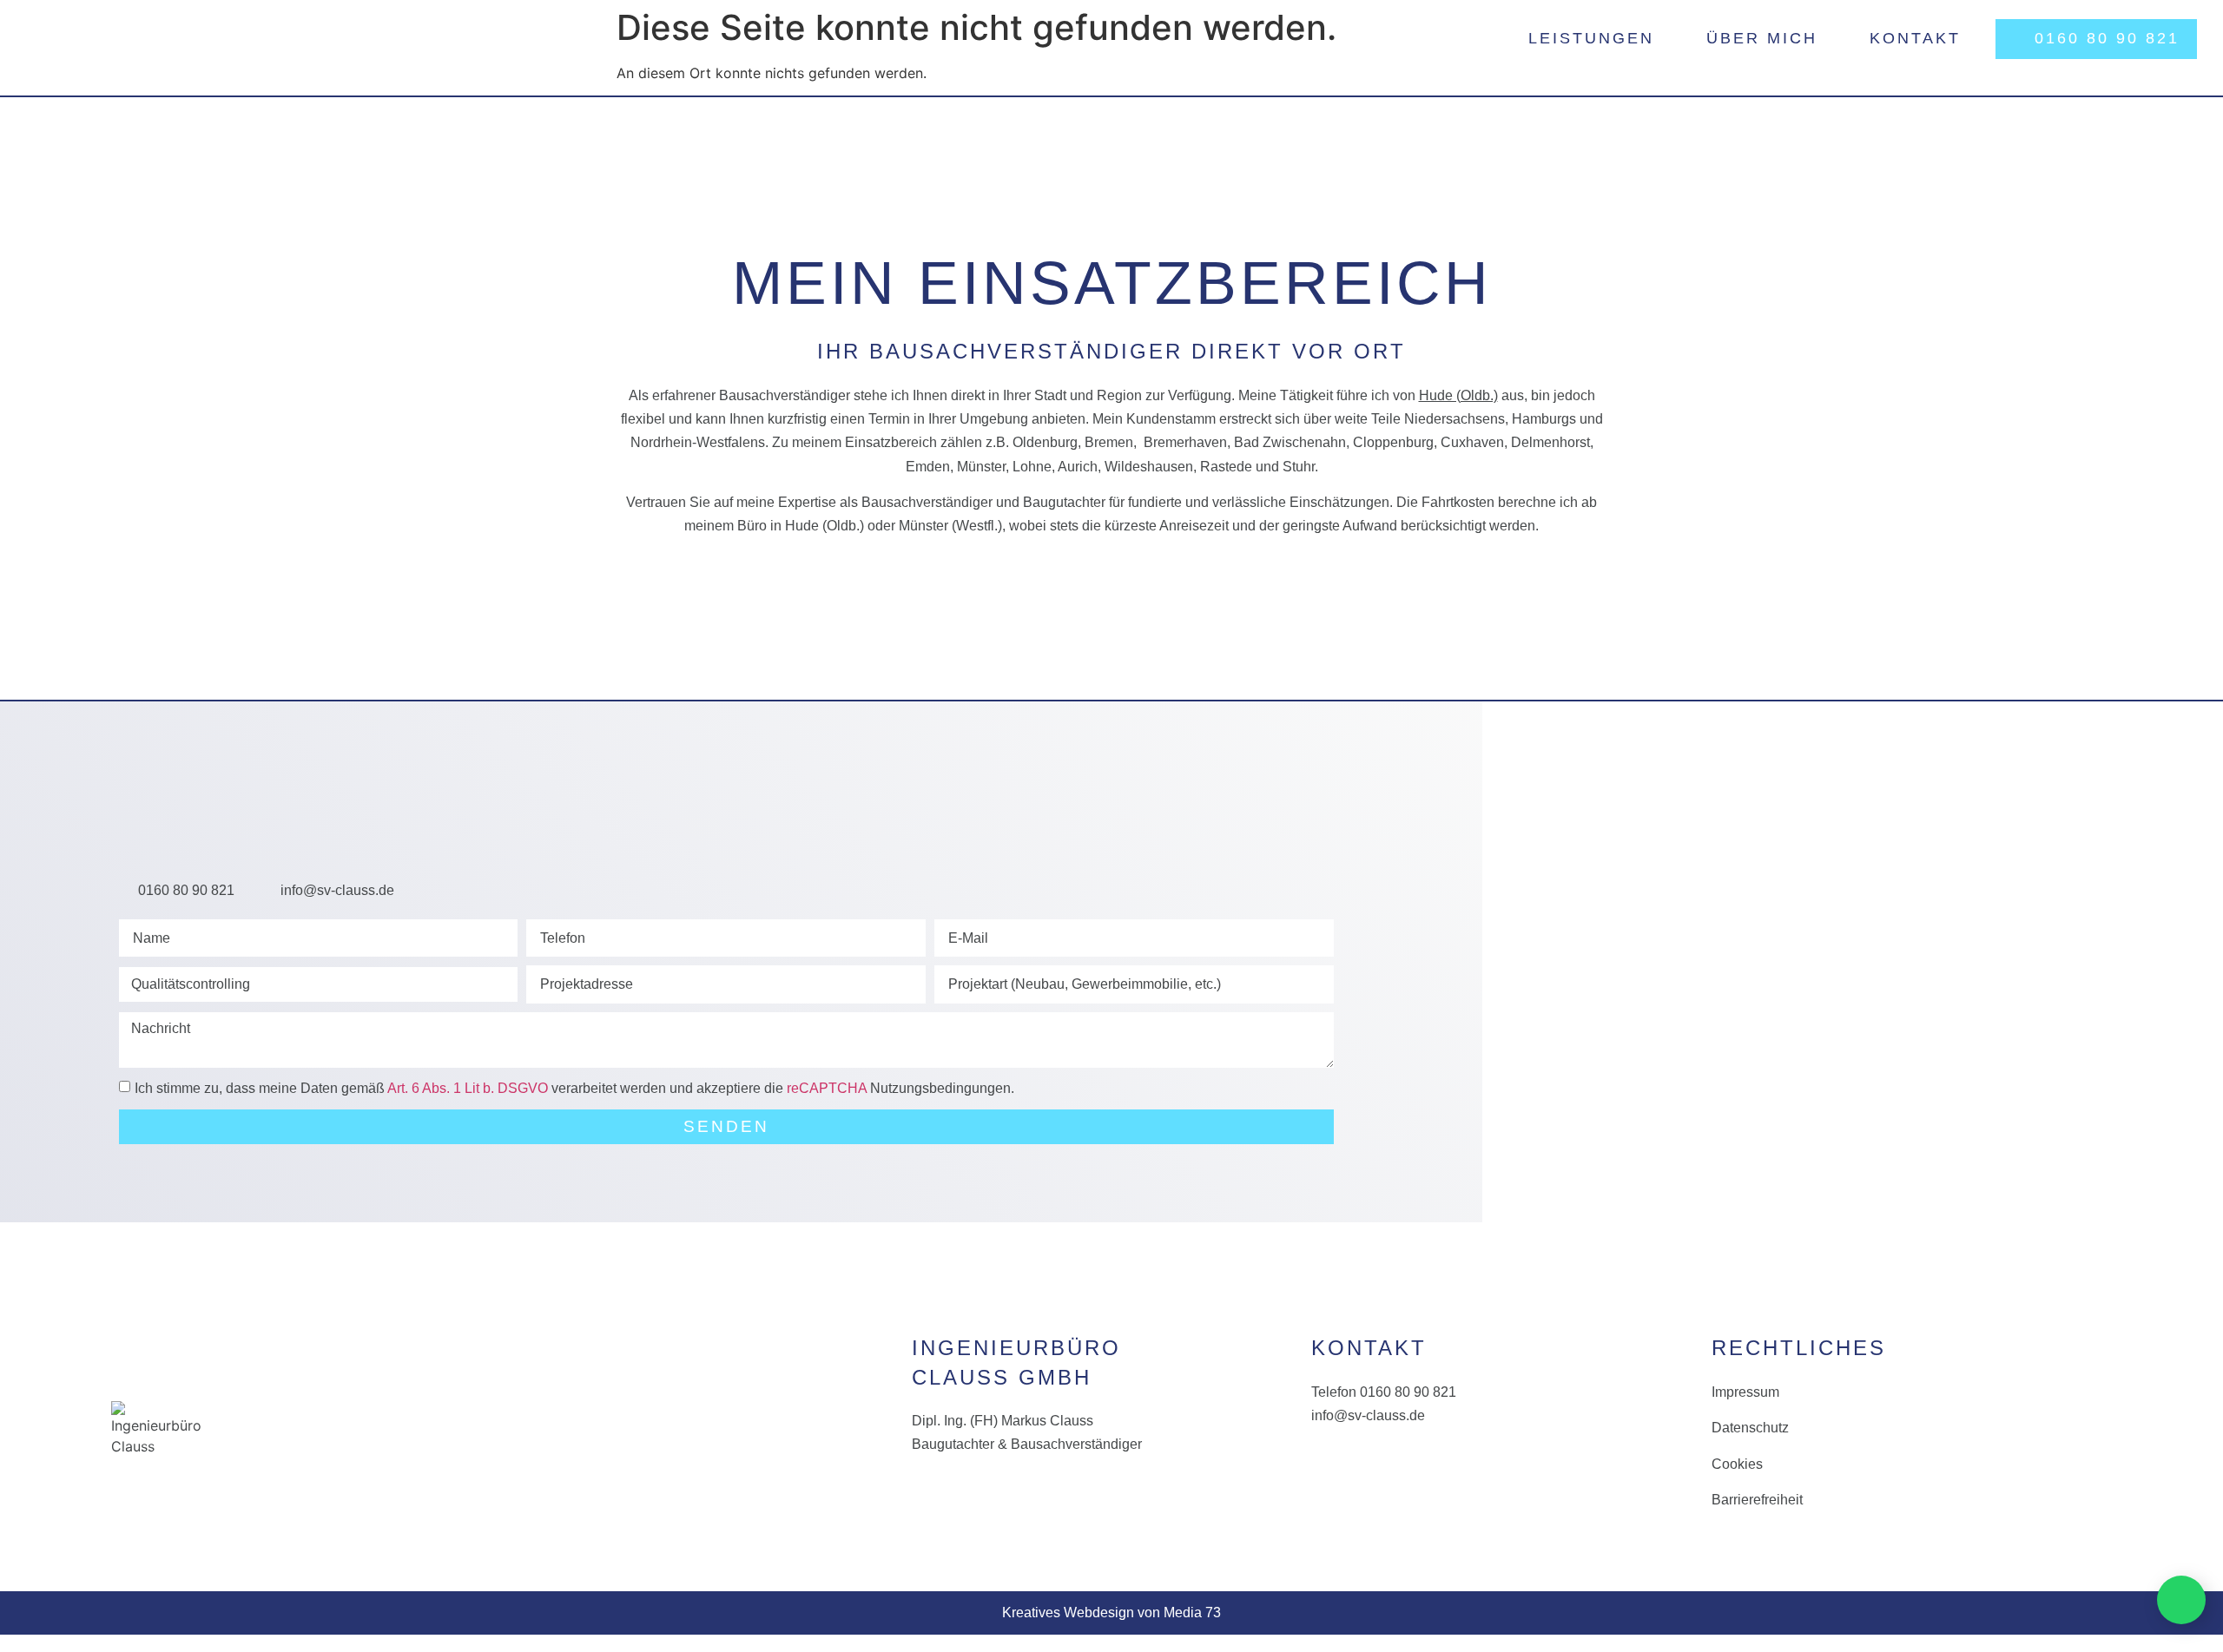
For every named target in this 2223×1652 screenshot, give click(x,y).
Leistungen (1591, 38)
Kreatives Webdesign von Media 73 (1111, 1613)
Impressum (1745, 1392)
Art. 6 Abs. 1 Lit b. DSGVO (468, 1088)
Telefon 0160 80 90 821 (1384, 1392)
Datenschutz (1750, 1428)
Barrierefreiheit (1757, 1500)
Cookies (1737, 1464)
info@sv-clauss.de (1368, 1415)
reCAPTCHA (827, 1088)
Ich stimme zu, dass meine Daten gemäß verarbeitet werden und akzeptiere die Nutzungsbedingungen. (574, 1088)
